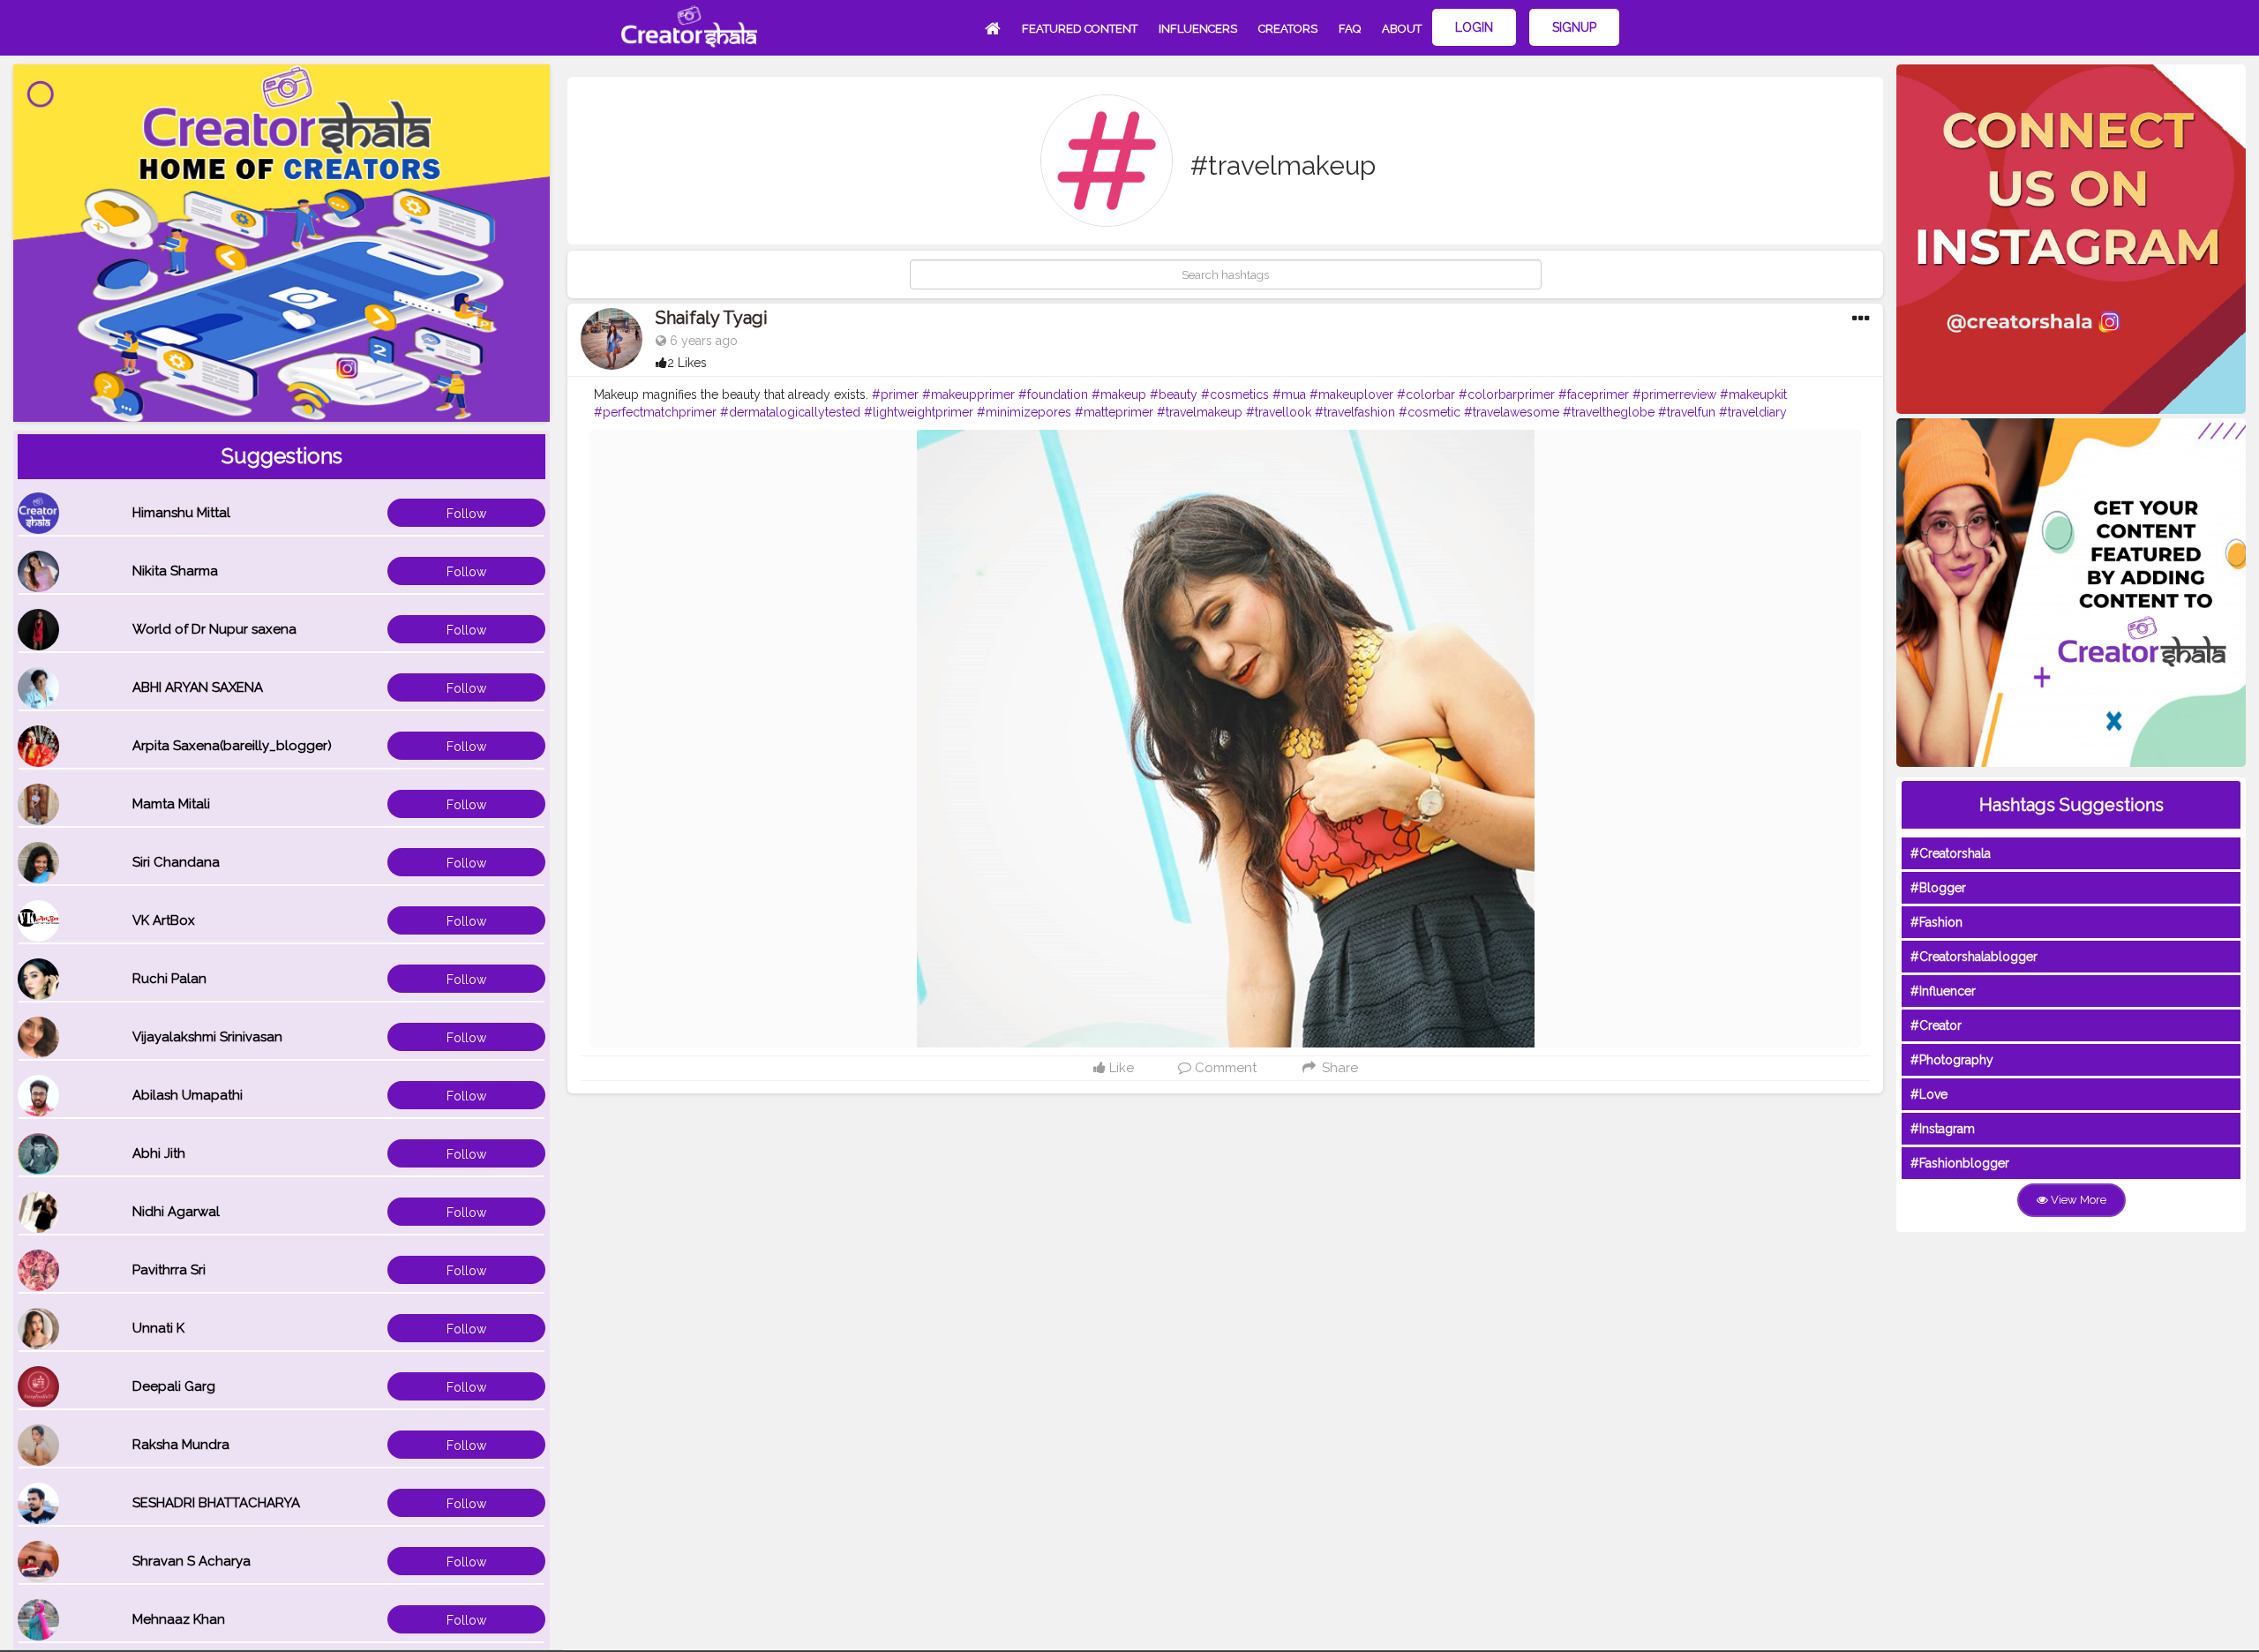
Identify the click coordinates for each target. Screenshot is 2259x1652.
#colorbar (1426, 394)
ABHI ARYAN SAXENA (198, 687)
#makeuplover (1351, 394)
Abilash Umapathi (188, 1095)
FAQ (1350, 29)
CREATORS (1288, 29)
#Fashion (1936, 922)
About (1402, 29)
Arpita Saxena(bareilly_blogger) (232, 746)
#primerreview (1674, 394)
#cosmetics (1235, 394)
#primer (895, 394)
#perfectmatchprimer (655, 412)
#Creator (1936, 1025)
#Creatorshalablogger (1974, 957)
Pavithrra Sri (169, 1270)
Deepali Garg (174, 1386)
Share (1338, 1068)
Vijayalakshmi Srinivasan (207, 1037)
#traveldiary (1753, 412)
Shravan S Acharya (191, 1561)
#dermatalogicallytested (790, 412)
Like (1120, 1068)
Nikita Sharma (175, 571)
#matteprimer (1114, 412)
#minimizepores (1024, 412)
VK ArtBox (164, 920)
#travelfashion (1355, 412)
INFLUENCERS (1198, 29)
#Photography (1952, 1060)
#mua (1289, 394)
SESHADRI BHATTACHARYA (216, 1503)
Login (1474, 27)
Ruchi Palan (169, 979)
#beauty (1174, 394)
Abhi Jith (159, 1153)
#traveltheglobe (1609, 412)
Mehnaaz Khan (179, 1619)
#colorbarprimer (1507, 394)
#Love (1929, 1094)
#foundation (1053, 394)
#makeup (1119, 394)
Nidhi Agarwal (176, 1212)
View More (2077, 1200)
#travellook (1279, 412)
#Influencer (1943, 991)
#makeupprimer (968, 394)
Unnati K (158, 1328)
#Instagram (1943, 1129)
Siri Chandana (176, 862)
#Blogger (1938, 888)
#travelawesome (1512, 412)
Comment (1224, 1068)
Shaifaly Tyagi (712, 318)
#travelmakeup (1200, 412)
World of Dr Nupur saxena (214, 629)
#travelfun (1687, 412)
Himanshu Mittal (181, 513)
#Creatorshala (1951, 853)
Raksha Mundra (181, 1445)
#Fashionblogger (1960, 1163)
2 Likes (687, 363)
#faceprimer (1594, 394)
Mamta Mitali (171, 804)
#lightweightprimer (919, 412)
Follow (466, 514)
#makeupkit (1753, 394)
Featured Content (1080, 29)
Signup (1574, 27)
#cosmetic (1430, 412)
